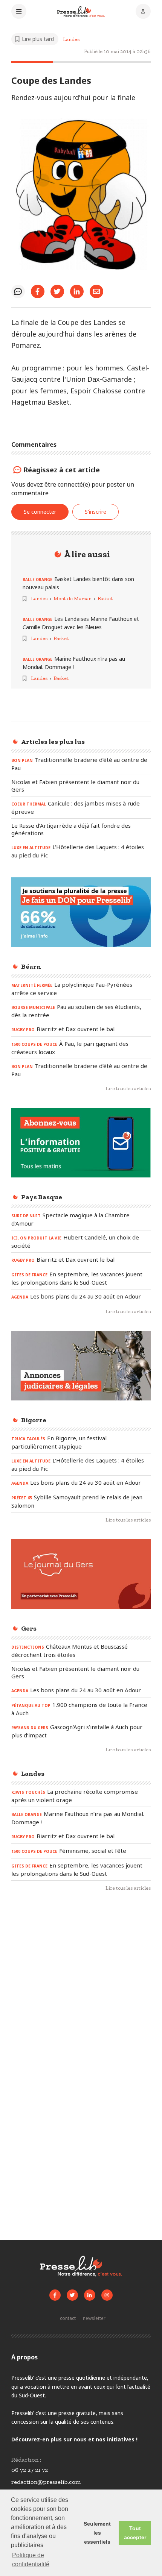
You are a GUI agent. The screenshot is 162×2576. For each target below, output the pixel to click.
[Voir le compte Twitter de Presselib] (72, 2295)
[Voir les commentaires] (18, 291)
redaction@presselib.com (46, 2482)
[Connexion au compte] (143, 12)
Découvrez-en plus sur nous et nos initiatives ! (74, 2439)
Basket (105, 598)
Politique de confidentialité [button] (31, 2560)
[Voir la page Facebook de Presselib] (55, 2295)
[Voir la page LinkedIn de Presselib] (90, 2295)
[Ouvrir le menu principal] (19, 12)
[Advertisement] (81, 1988)
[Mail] (96, 291)
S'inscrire (96, 512)
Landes (71, 39)
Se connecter (40, 512)
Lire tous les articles (128, 1089)
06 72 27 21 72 (30, 2470)
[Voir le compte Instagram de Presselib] (107, 2295)
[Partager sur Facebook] (38, 291)
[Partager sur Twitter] (57, 291)
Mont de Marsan (73, 598)
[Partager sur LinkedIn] (77, 291)
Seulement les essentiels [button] (97, 2533)
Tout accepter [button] (135, 2533)
